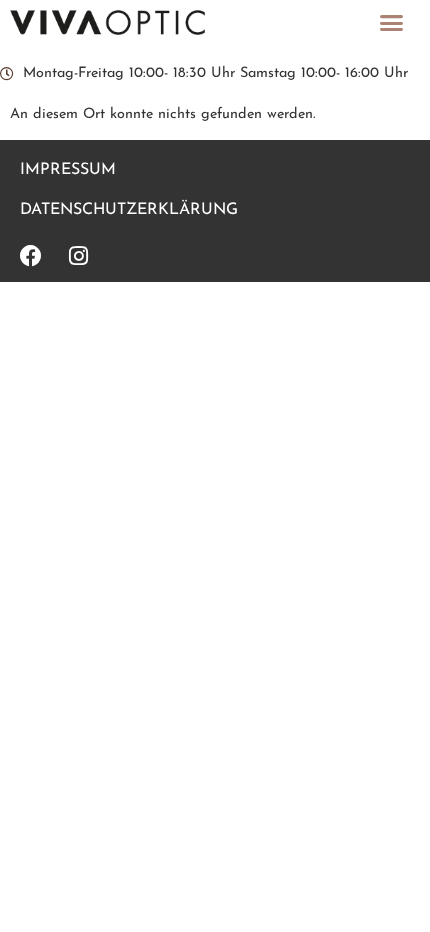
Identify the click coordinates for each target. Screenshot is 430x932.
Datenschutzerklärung (129, 210)
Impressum (68, 170)
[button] (392, 23)
